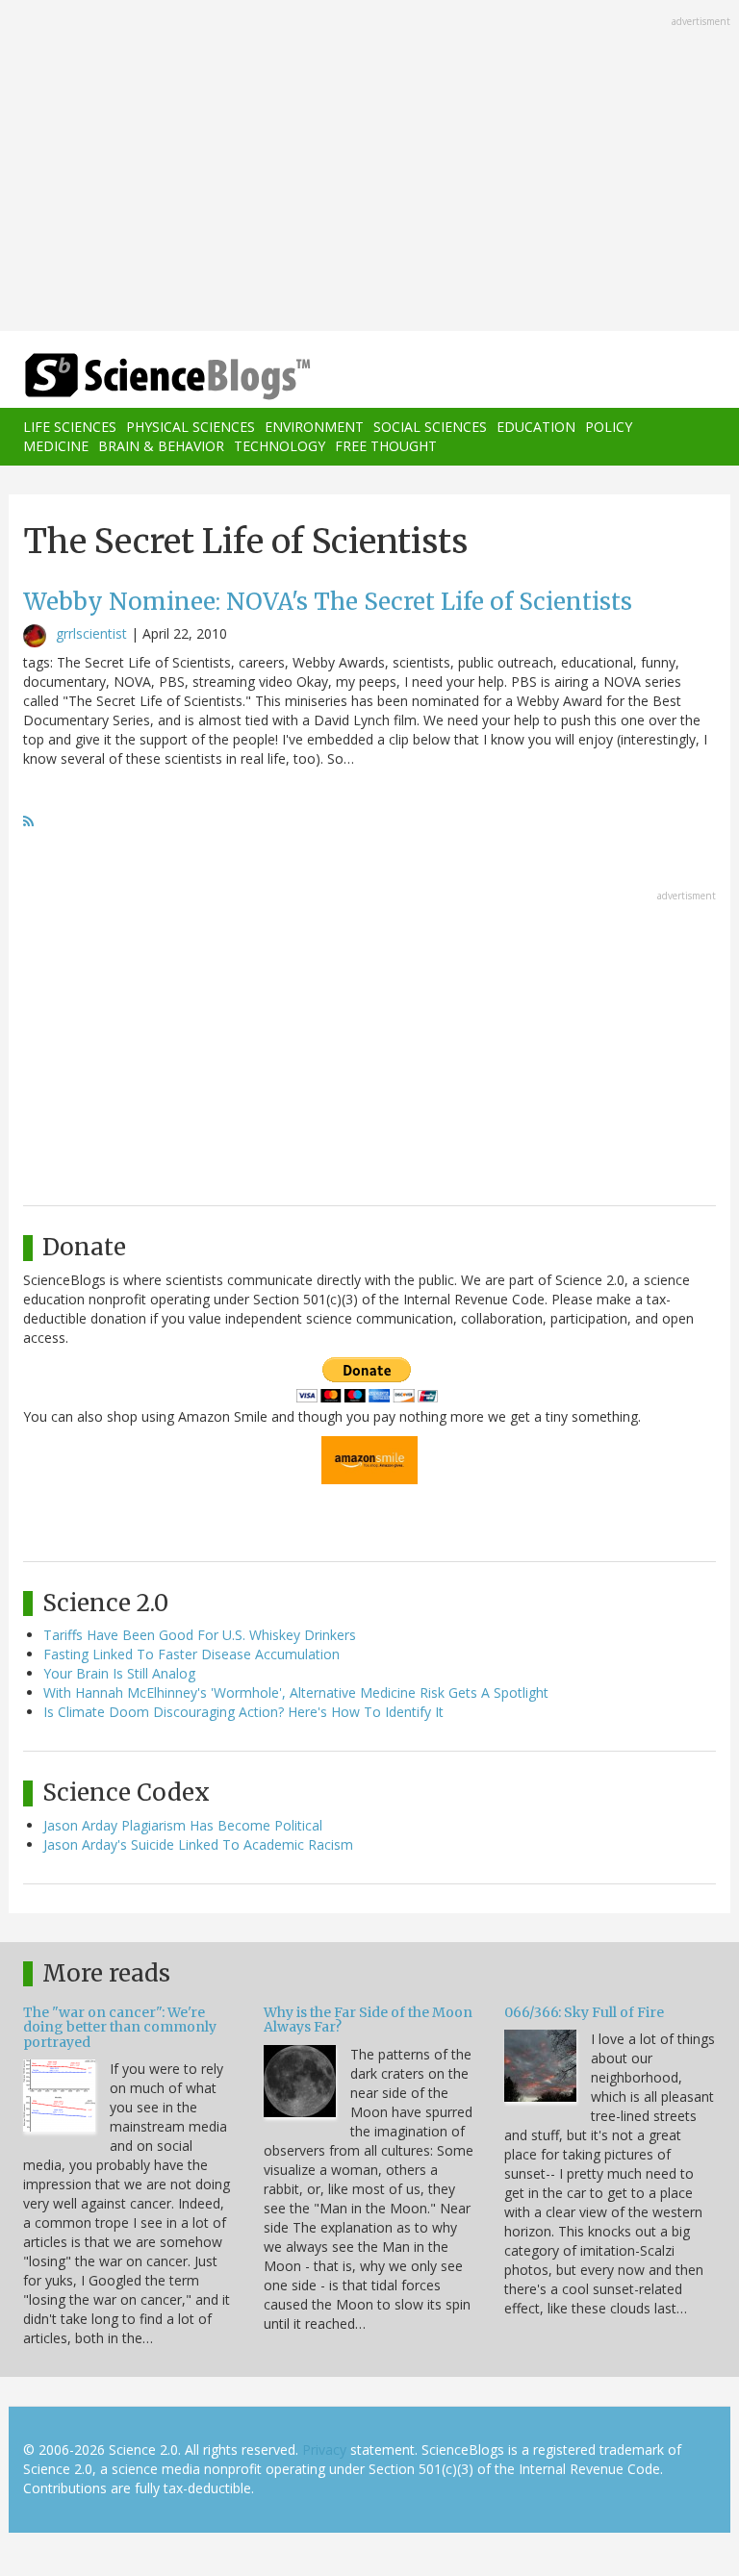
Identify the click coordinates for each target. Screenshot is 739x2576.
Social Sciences (430, 427)
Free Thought (386, 446)
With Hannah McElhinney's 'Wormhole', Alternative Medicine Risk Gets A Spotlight (296, 1692)
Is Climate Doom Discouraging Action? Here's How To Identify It (243, 1712)
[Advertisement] (369, 167)
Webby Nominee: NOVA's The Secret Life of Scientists (328, 602)
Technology (280, 446)
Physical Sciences (191, 427)
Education (536, 427)
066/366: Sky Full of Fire (584, 2012)
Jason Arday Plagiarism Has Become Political (183, 1825)
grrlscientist (91, 633)
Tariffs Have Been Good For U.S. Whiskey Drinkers (200, 1635)
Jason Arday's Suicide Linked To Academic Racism (198, 1844)
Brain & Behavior (161, 446)
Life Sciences (70, 427)
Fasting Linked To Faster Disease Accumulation (191, 1654)
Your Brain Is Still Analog (119, 1673)
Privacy (324, 2450)
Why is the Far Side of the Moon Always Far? (368, 2020)
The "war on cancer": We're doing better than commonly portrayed (120, 2027)
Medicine (56, 446)
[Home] (139, 377)
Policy (609, 427)
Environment (314, 427)
